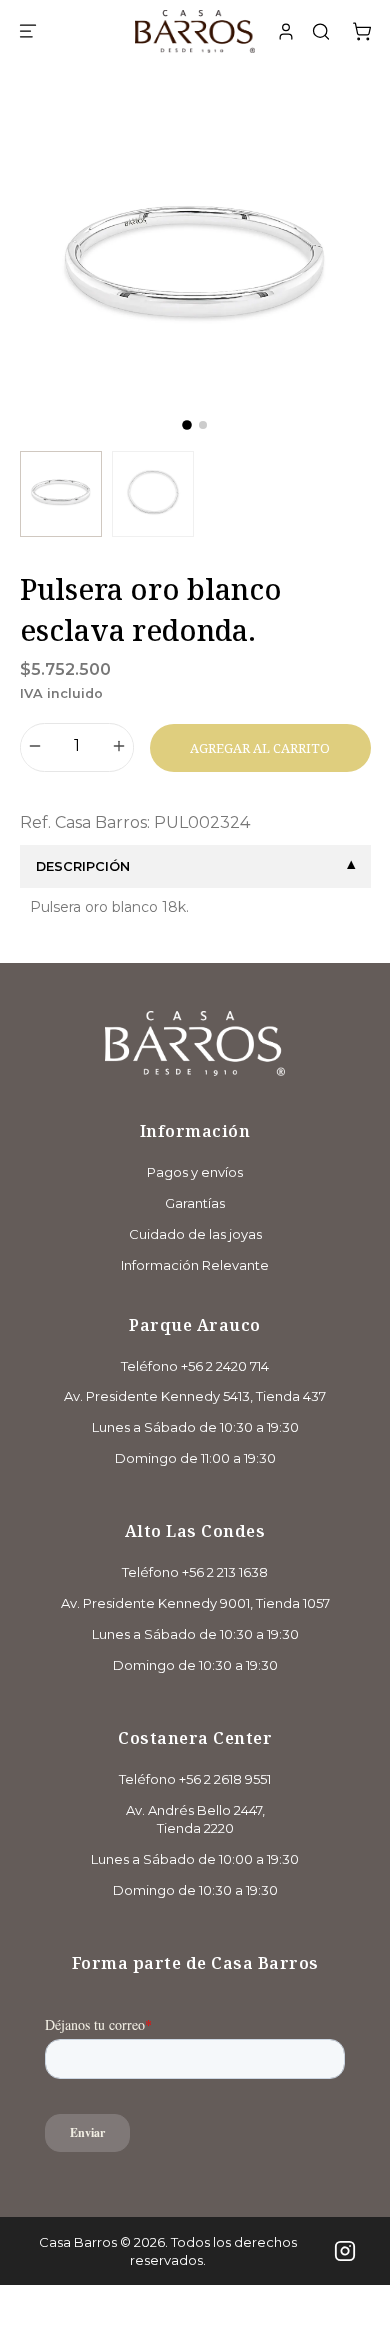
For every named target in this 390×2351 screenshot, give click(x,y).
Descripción (83, 866)
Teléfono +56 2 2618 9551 (195, 1779)
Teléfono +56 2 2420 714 (195, 1366)
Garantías (195, 1203)
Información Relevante (195, 1265)
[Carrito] (362, 32)
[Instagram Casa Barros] (345, 2251)
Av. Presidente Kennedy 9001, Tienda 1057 (195, 1603)
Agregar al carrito (260, 748)
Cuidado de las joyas (195, 1234)
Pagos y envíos (195, 1172)
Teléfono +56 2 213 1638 (195, 1572)
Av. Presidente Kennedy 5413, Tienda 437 (195, 1396)
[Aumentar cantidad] (119, 748)
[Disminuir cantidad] (35, 748)
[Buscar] (321, 34)
